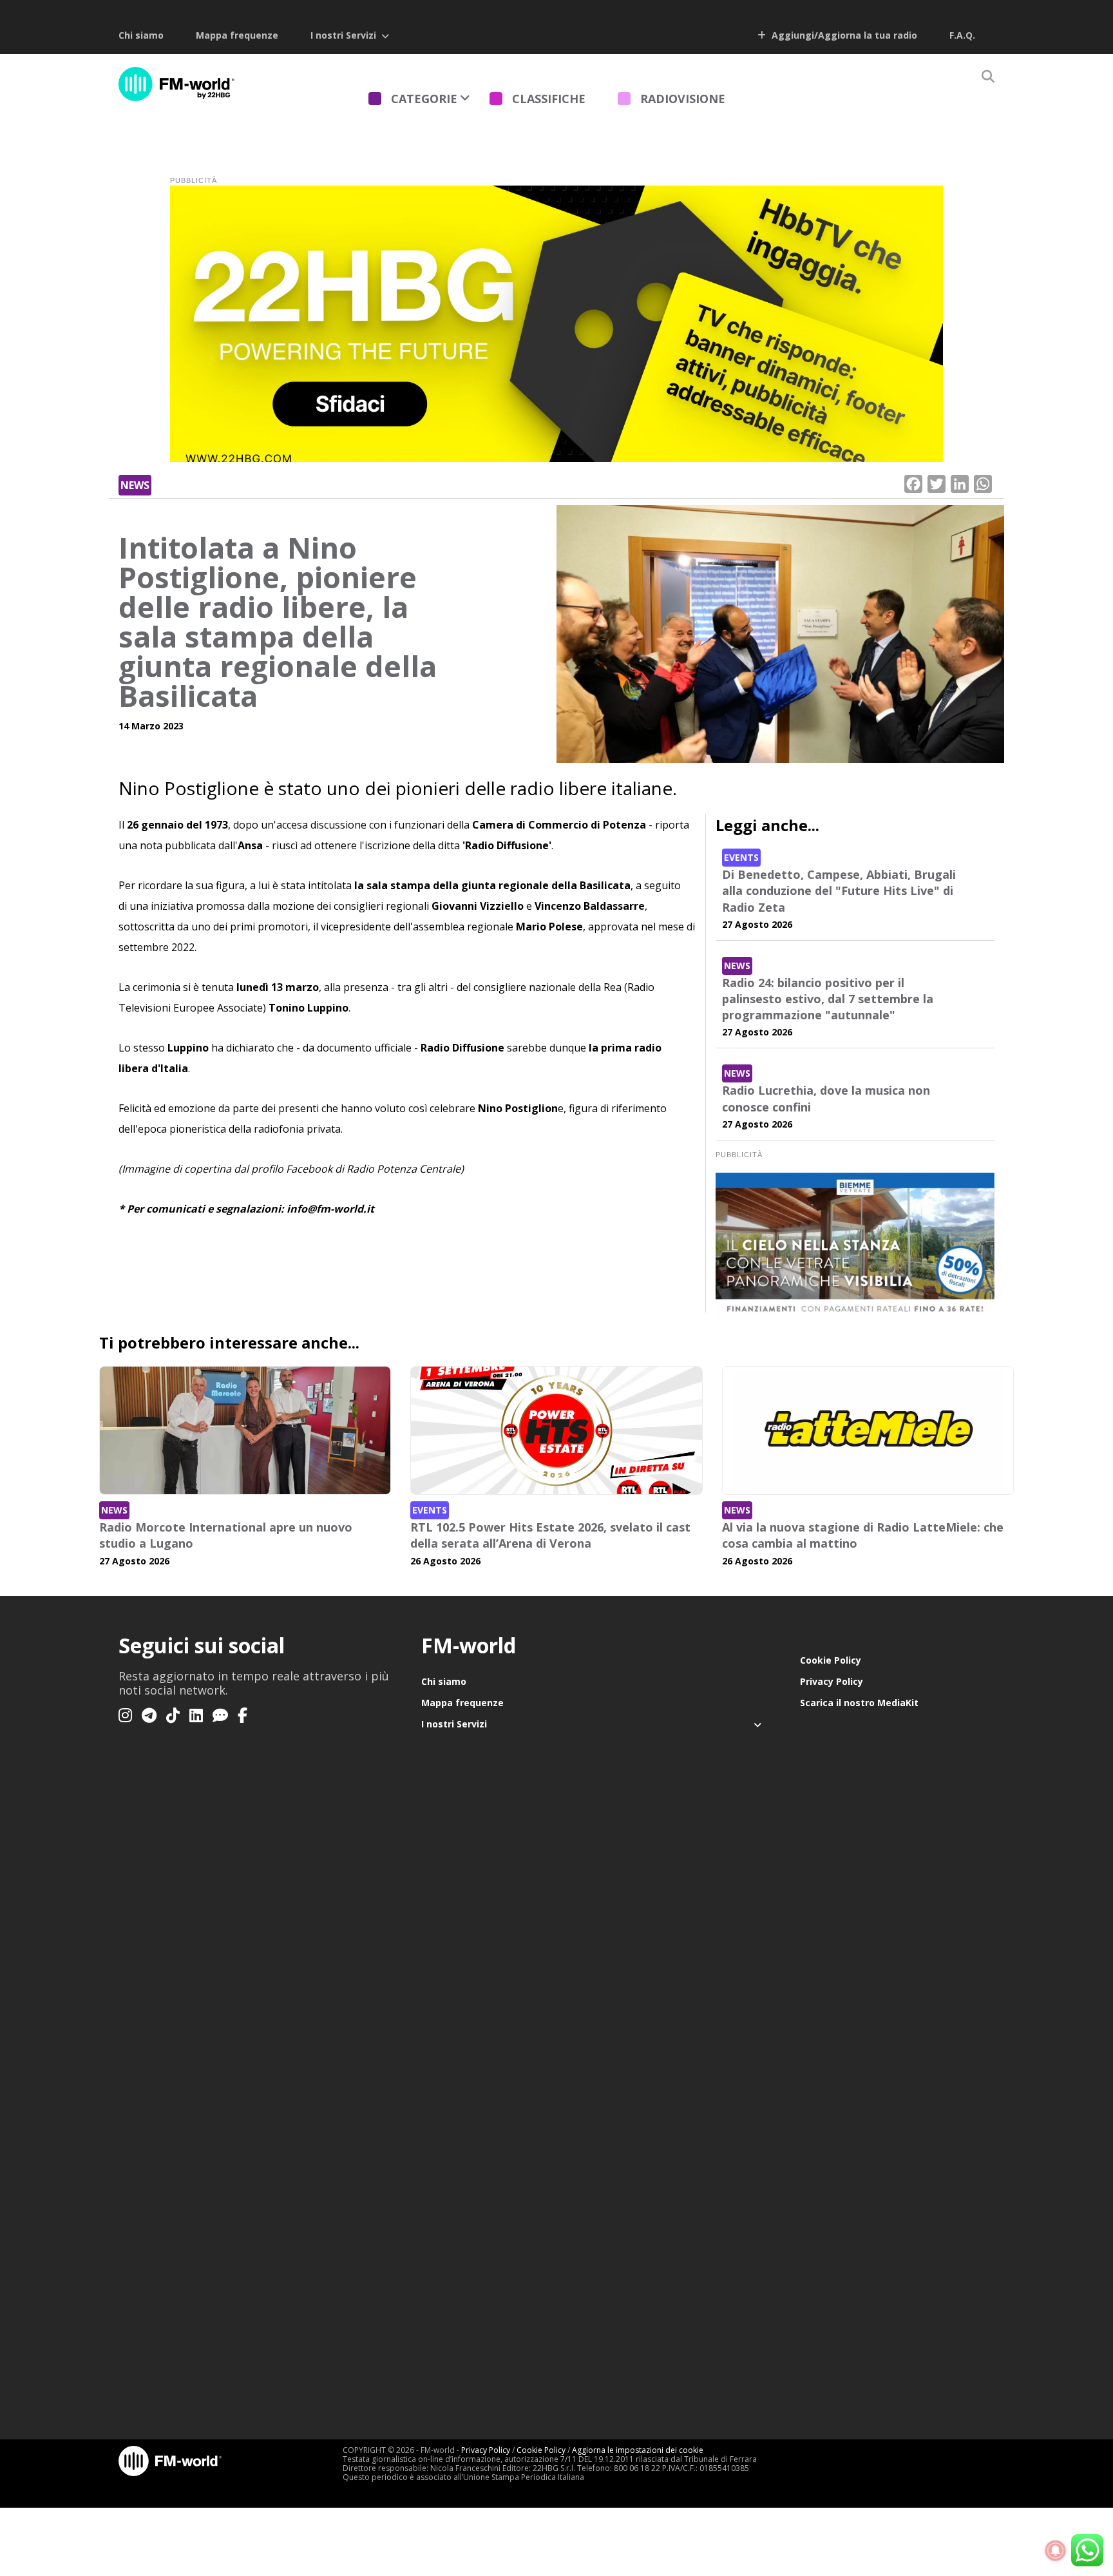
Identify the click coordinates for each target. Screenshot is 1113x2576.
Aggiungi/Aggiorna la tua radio (843, 35)
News (135, 485)
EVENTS (741, 857)
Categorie (424, 99)
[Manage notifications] (1056, 2551)
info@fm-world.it (330, 1209)
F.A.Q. (962, 35)
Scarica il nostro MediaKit (859, 1703)
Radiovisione (683, 99)
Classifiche (549, 99)
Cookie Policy (831, 1660)
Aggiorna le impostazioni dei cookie (638, 2450)
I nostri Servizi (343, 35)
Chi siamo (141, 35)
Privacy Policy (832, 1681)
